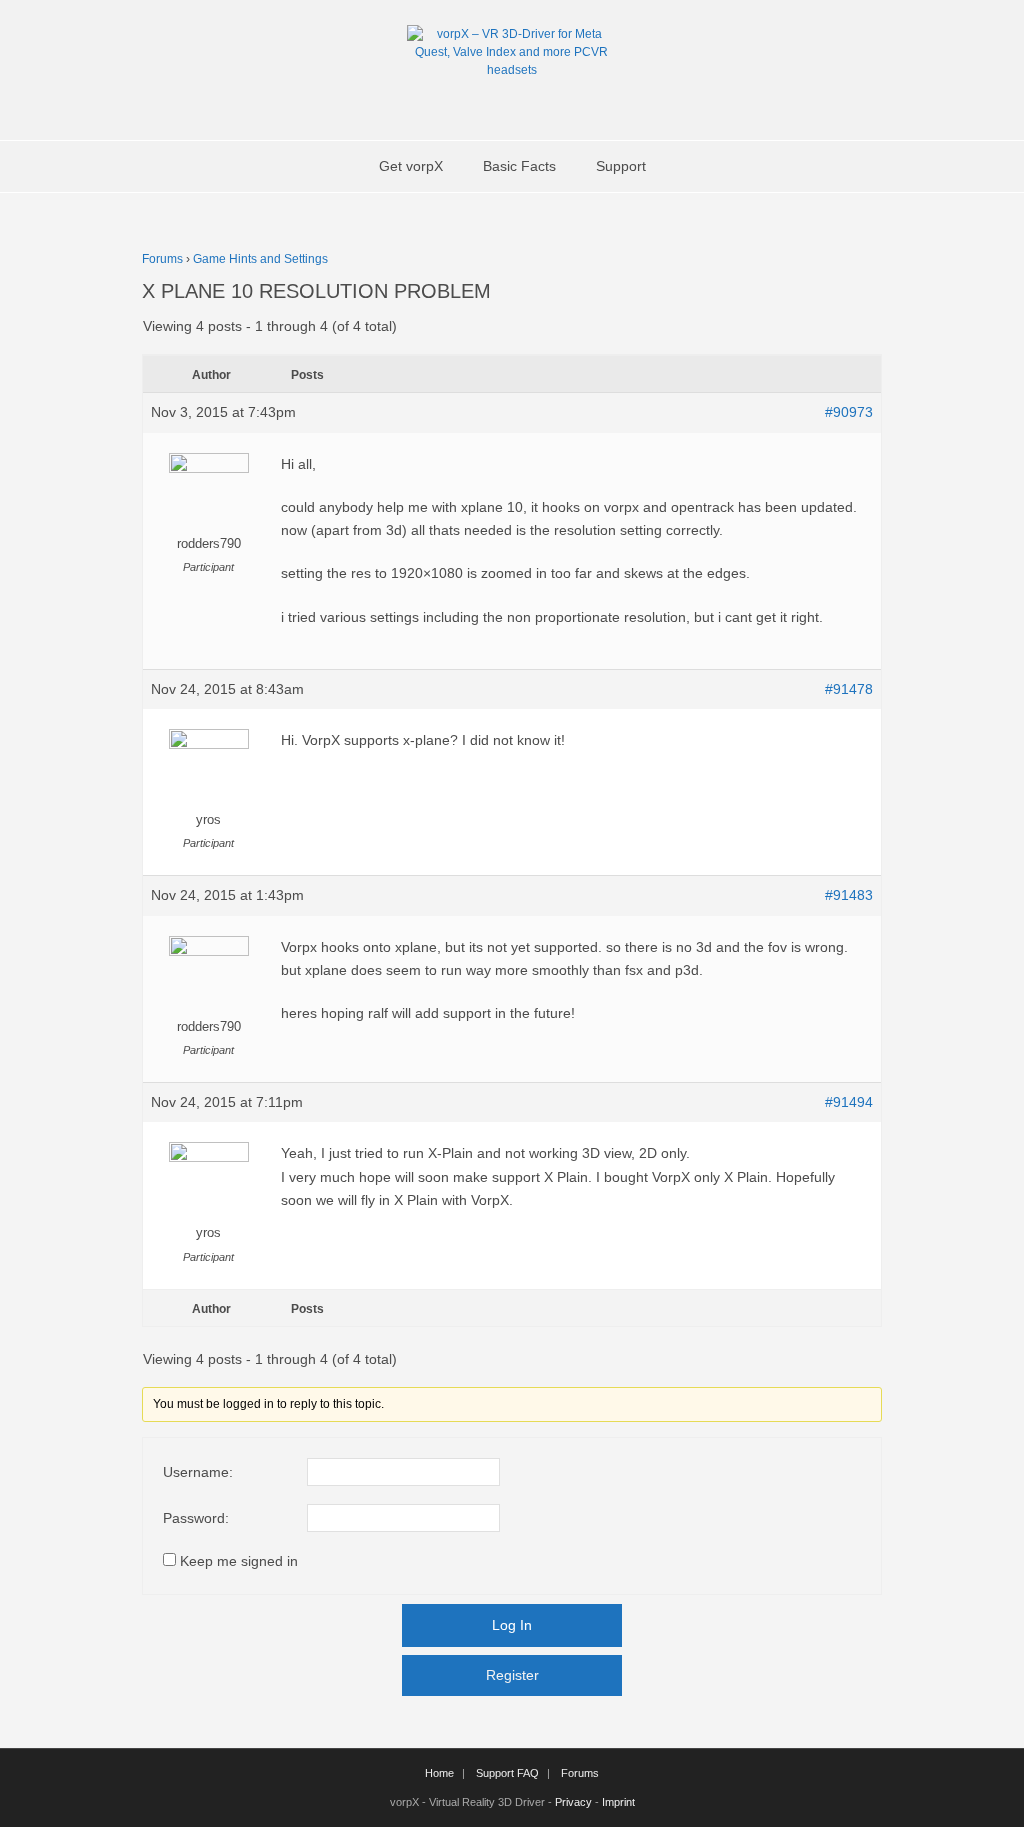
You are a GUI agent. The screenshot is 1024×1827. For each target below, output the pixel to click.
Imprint (618, 1802)
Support (621, 166)
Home (439, 1773)
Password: (196, 1518)
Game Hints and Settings (260, 259)
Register (512, 1675)
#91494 (849, 1102)
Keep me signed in (239, 1561)
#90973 (849, 412)
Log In (512, 1625)
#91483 (849, 895)
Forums (162, 259)
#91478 (849, 689)
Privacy (573, 1802)
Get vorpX (411, 166)
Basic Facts (519, 166)
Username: (198, 1472)
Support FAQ (507, 1773)
